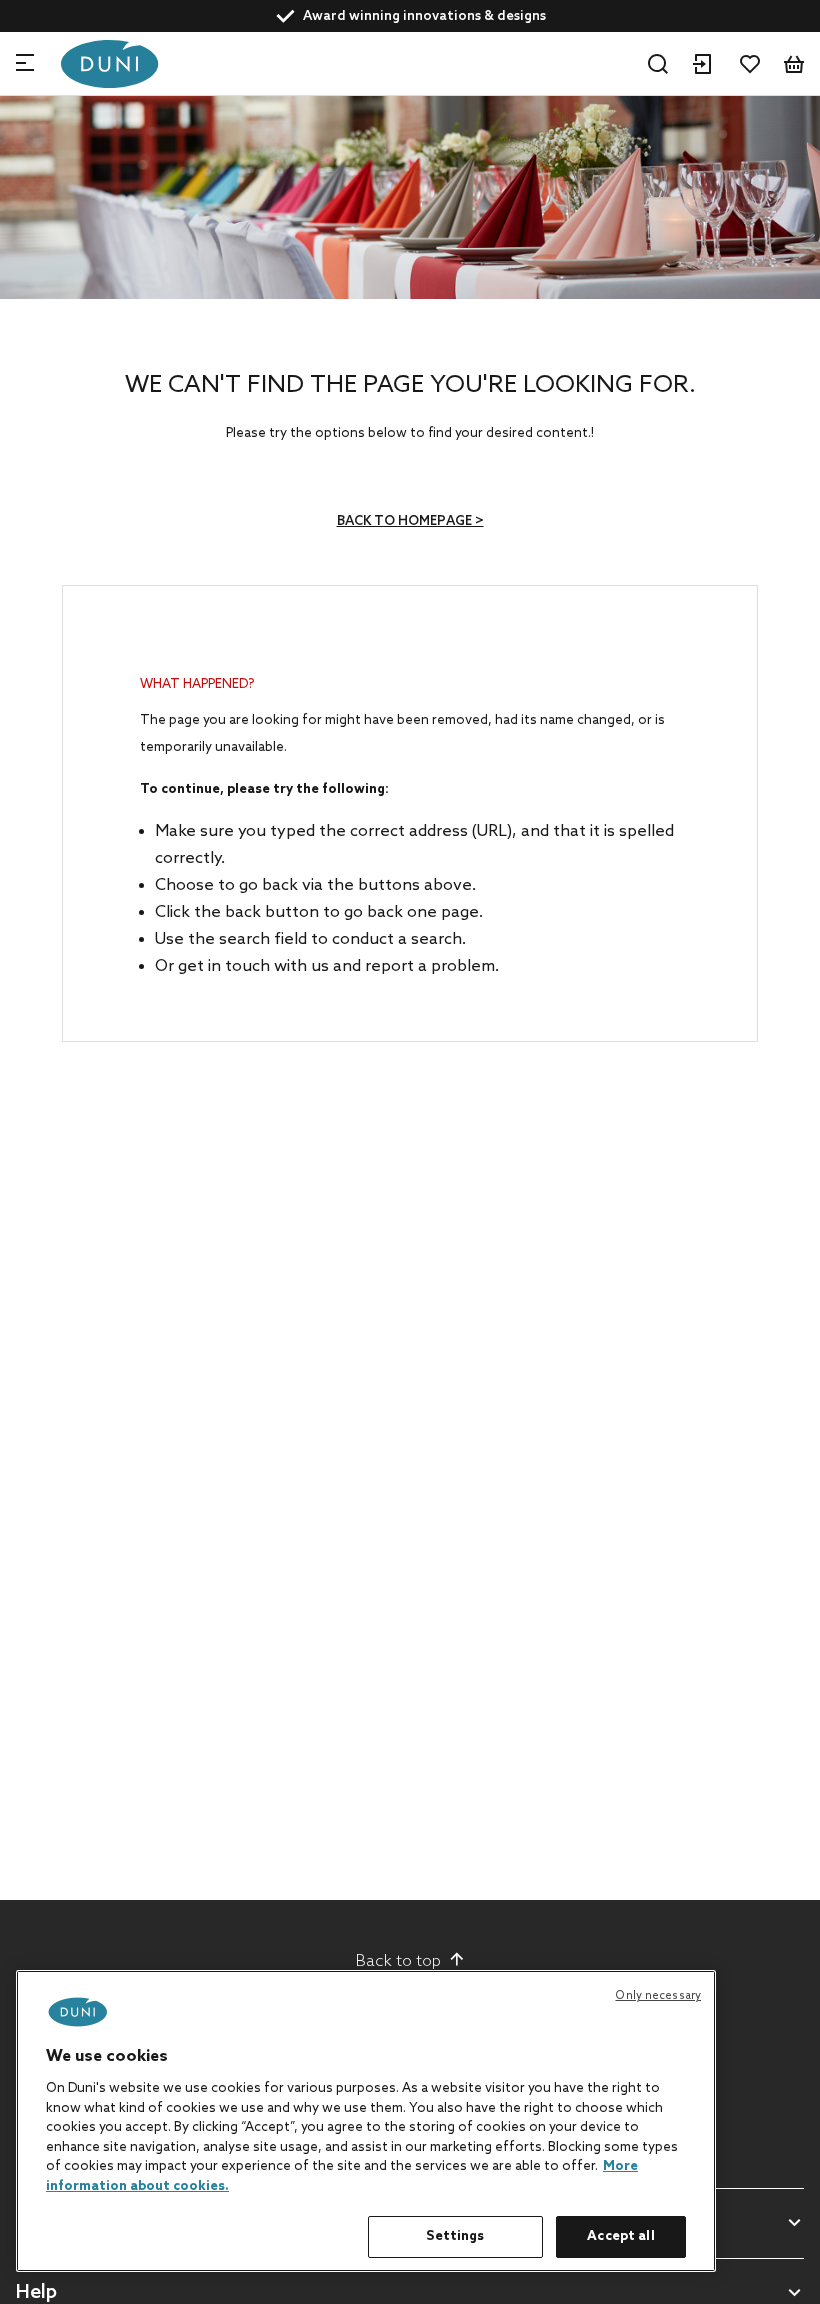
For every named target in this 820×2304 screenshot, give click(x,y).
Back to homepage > (410, 521)
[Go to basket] (794, 64)
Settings (455, 2236)
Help (36, 2293)
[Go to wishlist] (750, 64)
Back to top (398, 1961)
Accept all (620, 2236)
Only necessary (658, 1996)
